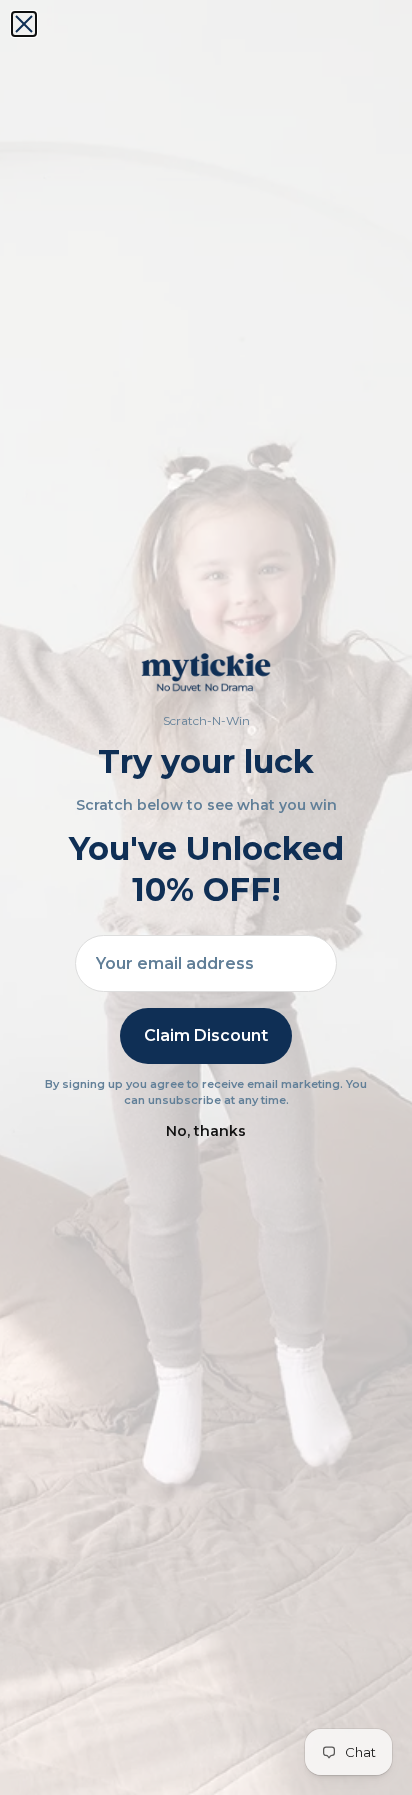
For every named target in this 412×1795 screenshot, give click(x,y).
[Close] (24, 24)
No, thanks (206, 1131)
